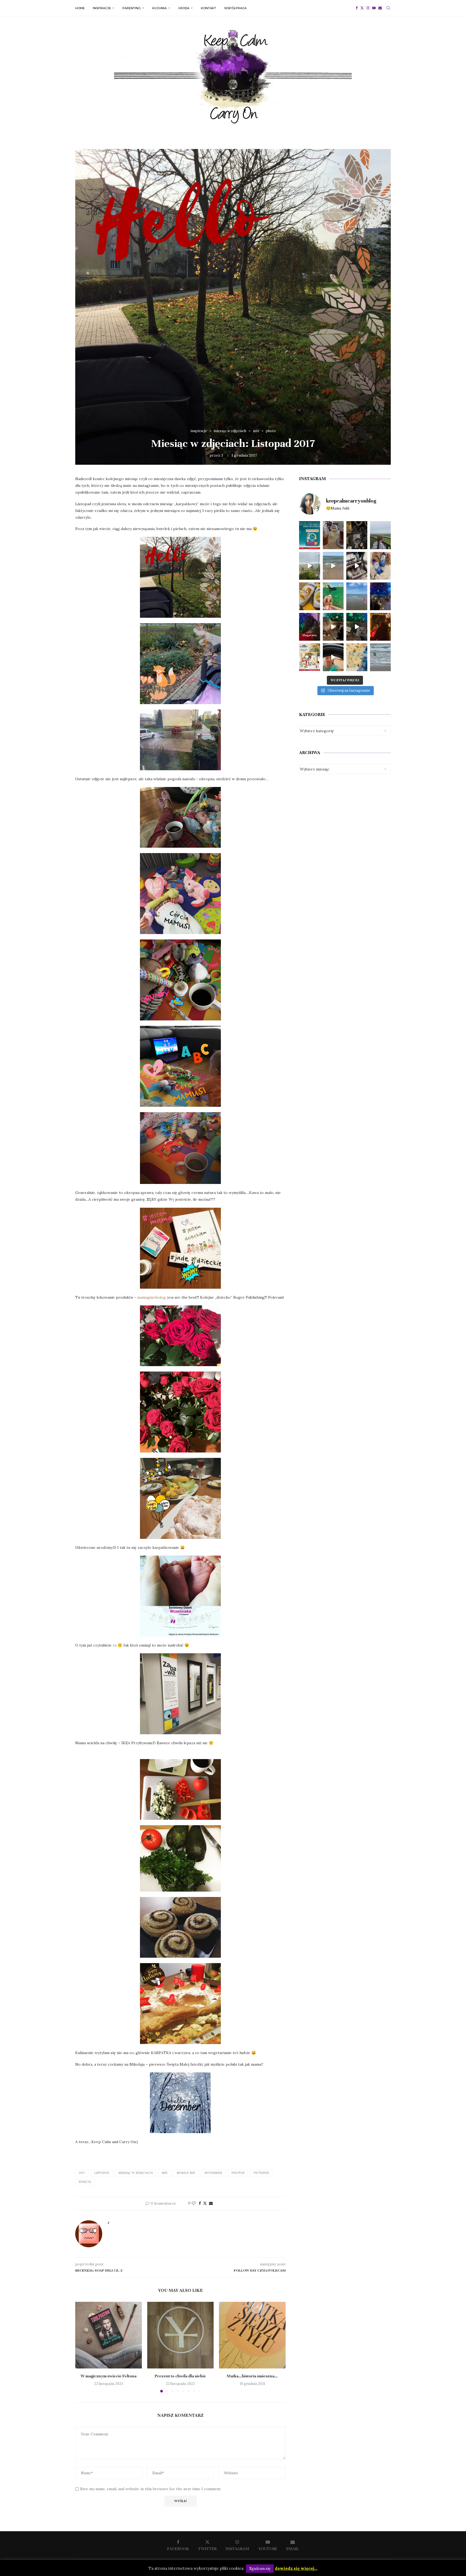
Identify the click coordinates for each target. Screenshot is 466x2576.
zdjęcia (85, 2182)
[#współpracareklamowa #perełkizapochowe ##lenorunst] (333, 657)
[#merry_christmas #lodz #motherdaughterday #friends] (381, 627)
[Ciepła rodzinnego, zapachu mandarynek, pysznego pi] (310, 627)
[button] (83, 2347)
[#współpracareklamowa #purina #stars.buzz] (310, 535)
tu (115, 1645)
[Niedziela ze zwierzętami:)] (333, 596)
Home (80, 8)
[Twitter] (362, 8)
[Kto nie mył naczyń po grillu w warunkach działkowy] (310, 596)
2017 (82, 2173)
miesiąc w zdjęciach (136, 2173)
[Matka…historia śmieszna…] (252, 2335)
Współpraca (235, 8)
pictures (261, 2173)
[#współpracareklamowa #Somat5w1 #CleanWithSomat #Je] (357, 566)
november (213, 2173)
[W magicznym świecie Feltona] (109, 2335)
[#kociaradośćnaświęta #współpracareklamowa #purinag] (333, 627)
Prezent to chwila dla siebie (180, 2376)
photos (238, 2173)
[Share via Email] (211, 2203)
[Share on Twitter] (205, 2203)
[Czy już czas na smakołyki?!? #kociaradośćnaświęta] (381, 596)
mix (165, 2173)
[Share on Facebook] (200, 2203)
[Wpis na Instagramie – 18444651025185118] (357, 535)
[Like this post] (194, 2203)
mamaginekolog (152, 1297)
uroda (184, 8)
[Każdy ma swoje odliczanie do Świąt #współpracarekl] (357, 627)
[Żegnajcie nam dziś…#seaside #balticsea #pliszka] (381, 657)
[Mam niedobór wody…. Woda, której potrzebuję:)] (357, 596)
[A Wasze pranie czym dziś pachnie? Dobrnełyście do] (381, 566)
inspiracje (102, 8)
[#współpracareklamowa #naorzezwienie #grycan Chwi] (333, 535)
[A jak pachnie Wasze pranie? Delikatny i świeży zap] (357, 657)
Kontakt (208, 8)
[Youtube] (374, 8)
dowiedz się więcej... (296, 2568)
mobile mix (186, 2173)
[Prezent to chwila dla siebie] (181, 2335)
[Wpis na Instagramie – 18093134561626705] (310, 566)
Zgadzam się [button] (260, 2569)
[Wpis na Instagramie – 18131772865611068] (381, 535)
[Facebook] (357, 8)
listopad (102, 2173)
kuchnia (160, 8)
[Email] (380, 8)
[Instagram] (368, 8)
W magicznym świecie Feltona (109, 2376)
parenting (132, 8)
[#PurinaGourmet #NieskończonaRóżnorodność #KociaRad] (310, 657)
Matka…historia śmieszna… (252, 2376)
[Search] (388, 8)
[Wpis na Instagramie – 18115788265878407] (333, 566)
